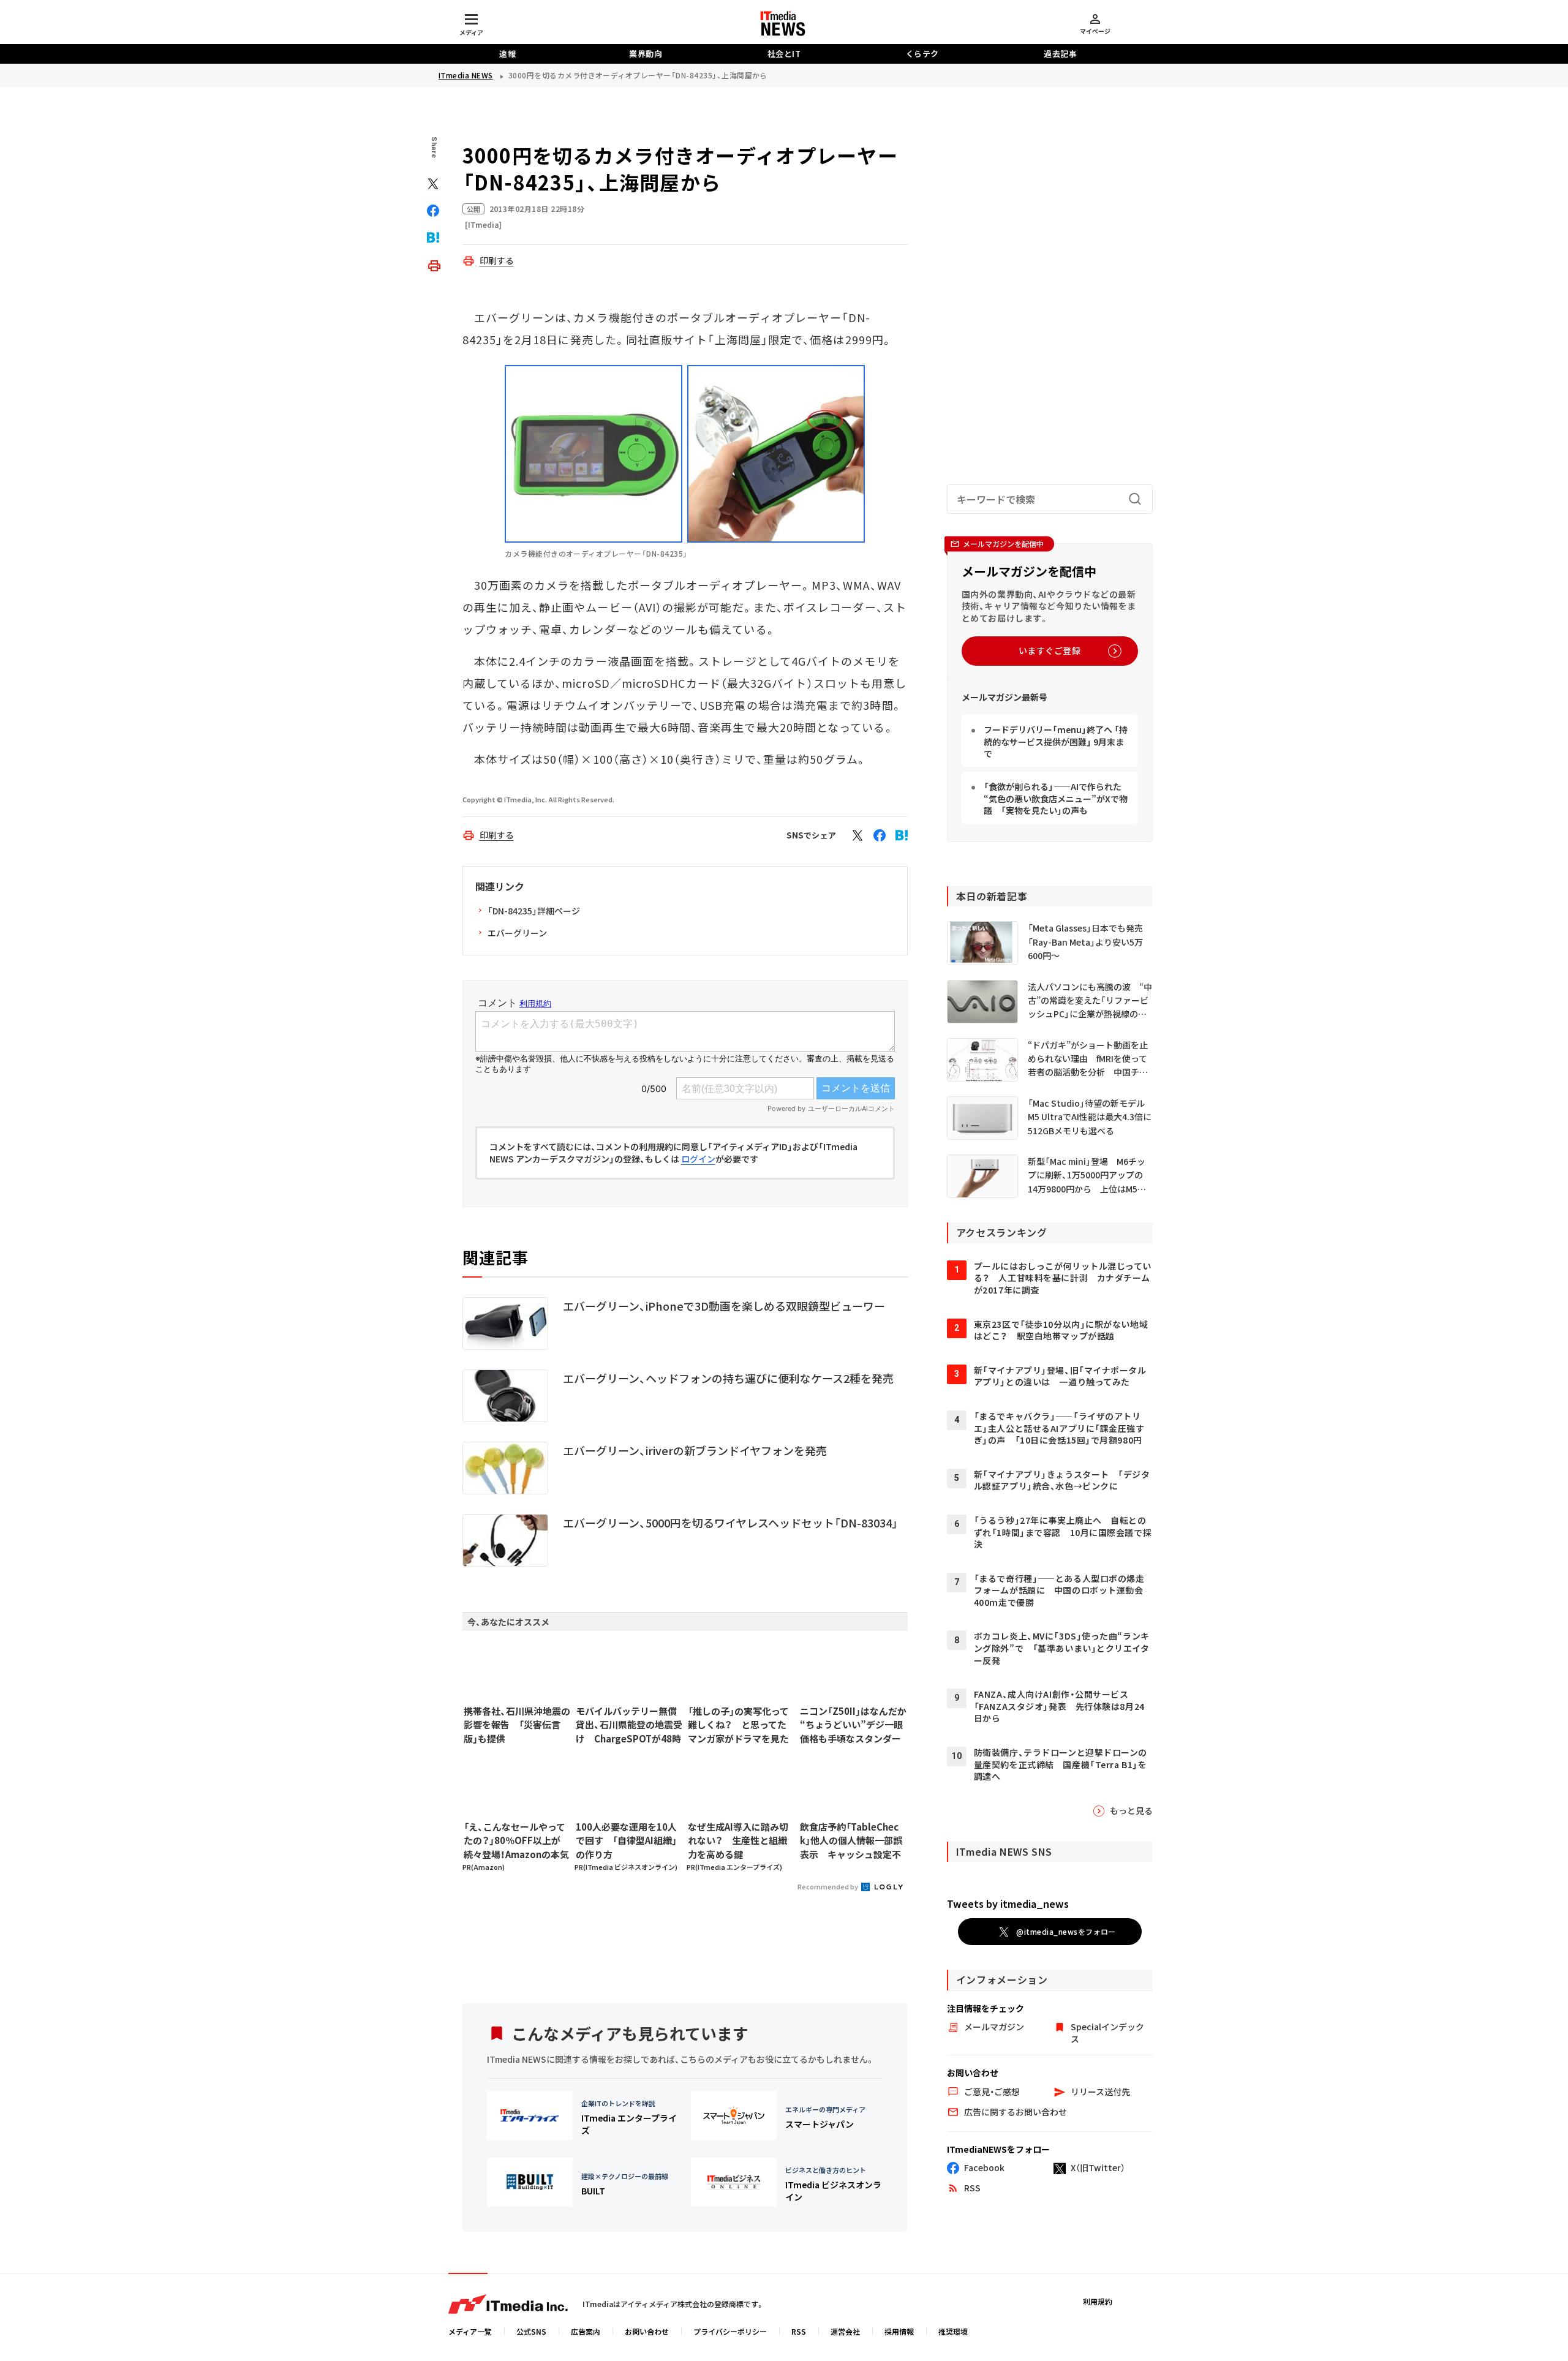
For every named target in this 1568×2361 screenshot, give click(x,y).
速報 (507, 54)
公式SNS (531, 2331)
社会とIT (784, 54)
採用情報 (899, 2331)
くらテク (922, 54)
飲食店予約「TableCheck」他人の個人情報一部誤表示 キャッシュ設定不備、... (851, 1841)
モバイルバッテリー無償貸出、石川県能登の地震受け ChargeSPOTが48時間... (629, 1725)
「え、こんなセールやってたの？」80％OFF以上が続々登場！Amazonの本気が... (516, 1841)
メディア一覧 (470, 2331)
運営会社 (845, 2331)
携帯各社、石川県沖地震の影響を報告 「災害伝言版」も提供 (517, 1725)
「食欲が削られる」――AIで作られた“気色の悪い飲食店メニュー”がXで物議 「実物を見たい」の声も (1056, 798)
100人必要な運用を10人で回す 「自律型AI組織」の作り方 (626, 1840)
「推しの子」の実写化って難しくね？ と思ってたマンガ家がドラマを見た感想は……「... (738, 1725)
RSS (799, 2331)
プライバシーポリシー (730, 2331)
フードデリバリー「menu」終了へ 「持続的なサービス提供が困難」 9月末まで (1056, 741)
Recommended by (828, 1886)
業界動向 (646, 54)
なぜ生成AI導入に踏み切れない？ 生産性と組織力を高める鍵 (738, 1840)
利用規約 (1098, 2301)
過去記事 (1060, 54)
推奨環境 (953, 2331)
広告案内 (586, 2331)
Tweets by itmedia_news (1008, 1903)
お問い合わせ (647, 2331)
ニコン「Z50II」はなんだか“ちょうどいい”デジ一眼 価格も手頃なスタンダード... (853, 1725)
